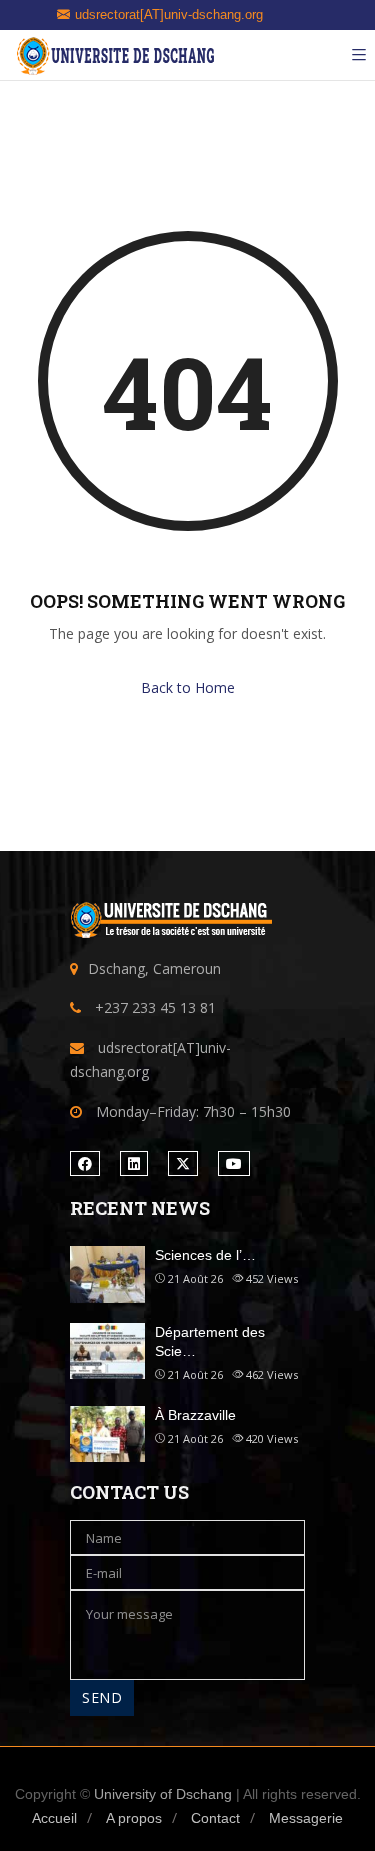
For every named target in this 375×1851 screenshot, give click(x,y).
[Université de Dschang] (115, 55)
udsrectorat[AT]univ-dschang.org (169, 14)
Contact (215, 1818)
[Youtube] (234, 1163)
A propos (134, 1818)
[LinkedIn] (134, 1163)
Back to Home (188, 687)
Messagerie (306, 1818)
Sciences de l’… (205, 1255)
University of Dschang (163, 1794)
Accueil (54, 1818)
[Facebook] (85, 1163)
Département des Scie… (210, 1342)
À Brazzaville (195, 1415)
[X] (183, 1163)
